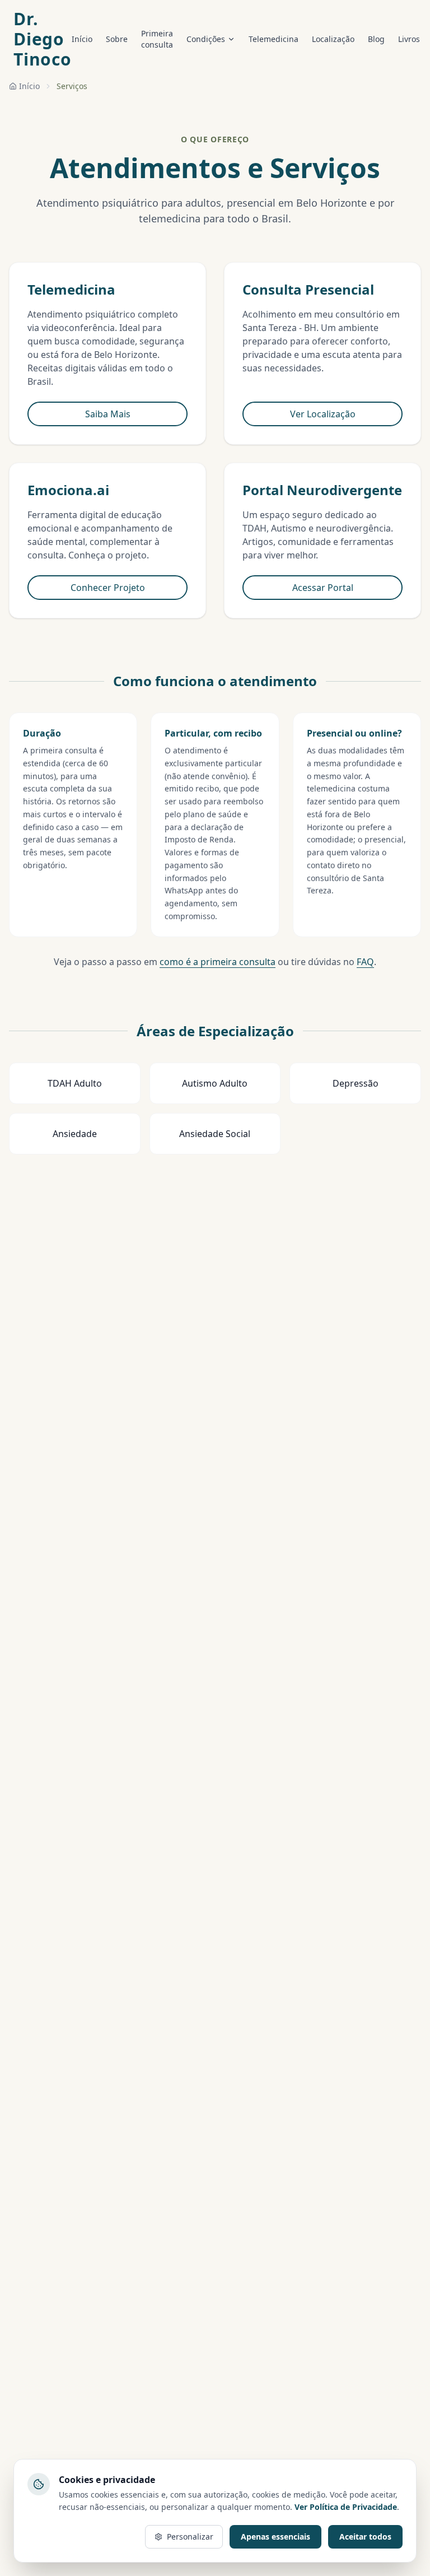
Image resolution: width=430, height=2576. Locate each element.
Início (82, 39)
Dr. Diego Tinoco (43, 39)
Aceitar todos (365, 2537)
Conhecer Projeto (108, 588)
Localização (333, 39)
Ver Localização (323, 414)
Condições (206, 39)
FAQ (365, 962)
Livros (409, 39)
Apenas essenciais (275, 2537)
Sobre (117, 39)
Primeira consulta (157, 39)
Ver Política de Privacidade (346, 2507)
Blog (376, 39)
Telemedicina (274, 39)
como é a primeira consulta (218, 962)
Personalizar (190, 2537)
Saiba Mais (108, 414)
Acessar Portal (323, 588)
